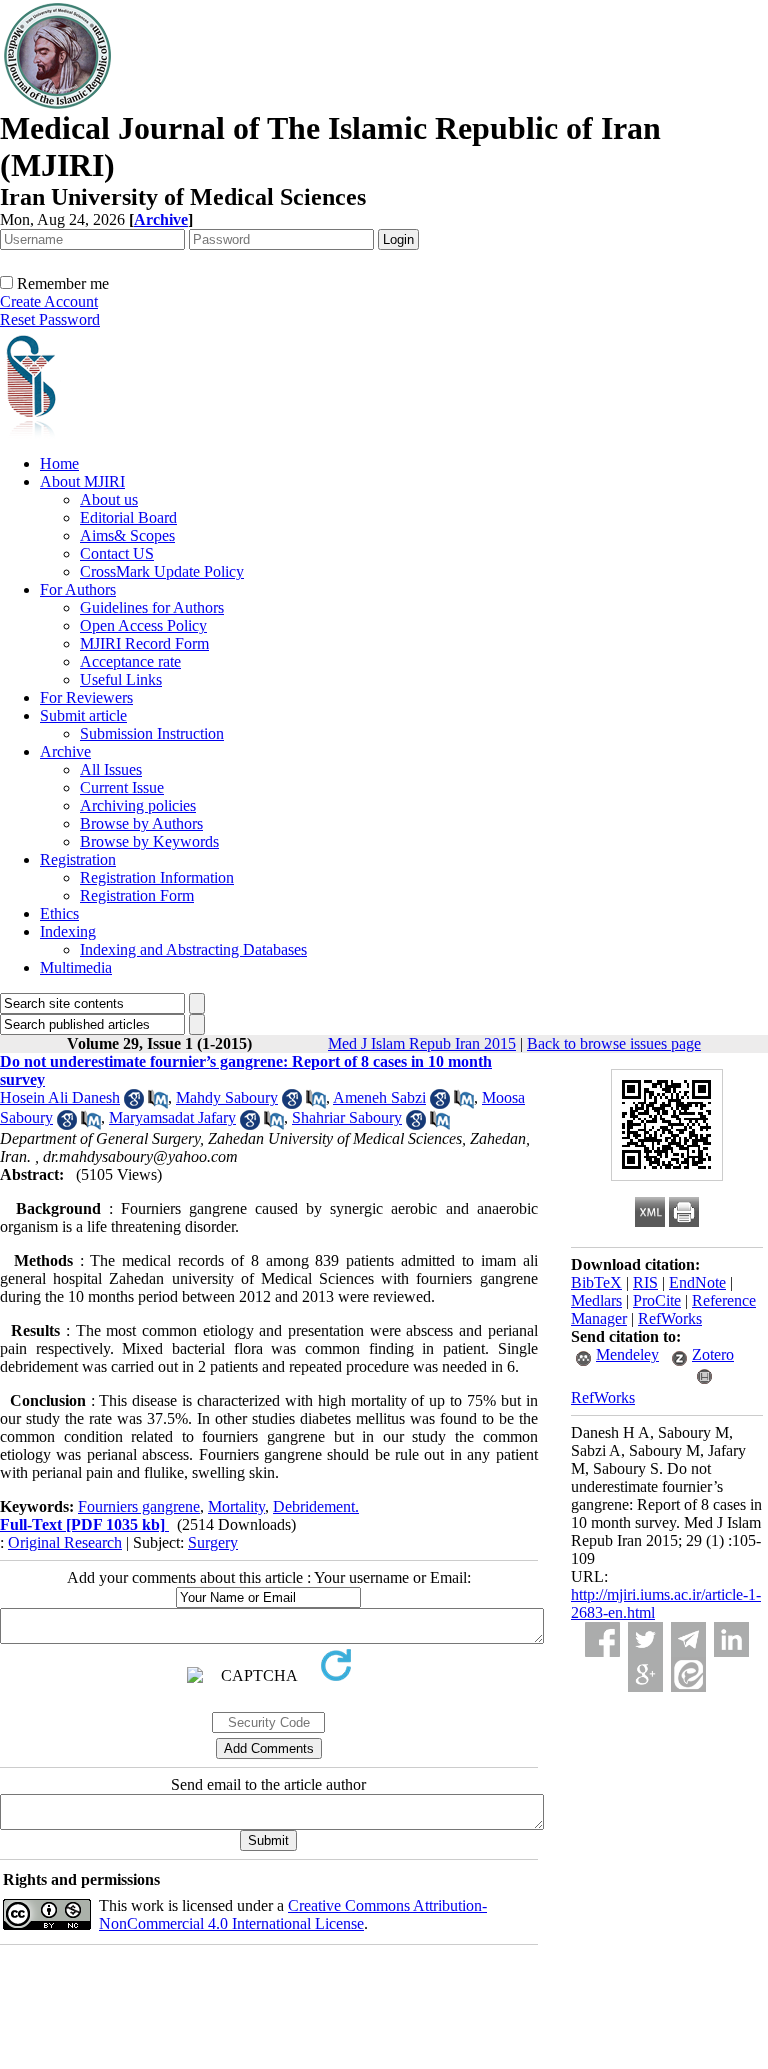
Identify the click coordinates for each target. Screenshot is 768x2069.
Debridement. (316, 1506)
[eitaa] (688, 1674)
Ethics (59, 913)
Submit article (83, 715)
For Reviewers (86, 697)
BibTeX (596, 1282)
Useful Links (121, 679)
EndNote (697, 1282)
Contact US (117, 553)
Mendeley (627, 1354)
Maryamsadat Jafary (172, 1117)
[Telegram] (688, 1639)
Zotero (713, 1354)
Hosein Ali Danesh (60, 1097)
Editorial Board (128, 517)
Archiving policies (138, 805)
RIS (645, 1282)
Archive (65, 751)
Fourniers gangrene (139, 1506)
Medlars (596, 1300)
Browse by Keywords (149, 841)
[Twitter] (645, 1639)
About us (109, 499)
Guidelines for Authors (152, 607)
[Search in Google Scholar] (134, 1103)
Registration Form (137, 895)
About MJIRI (82, 481)
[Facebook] (602, 1639)
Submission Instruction (152, 733)
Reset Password (50, 319)
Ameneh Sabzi (379, 1097)
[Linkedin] (731, 1639)
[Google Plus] (645, 1674)
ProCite (657, 1300)
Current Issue (122, 787)
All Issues (111, 769)
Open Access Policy (143, 625)
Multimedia (76, 967)
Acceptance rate (130, 661)
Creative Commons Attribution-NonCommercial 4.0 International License (293, 1914)
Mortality (236, 1506)
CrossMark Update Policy (162, 571)
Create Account (49, 301)
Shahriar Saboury (347, 1117)
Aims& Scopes (127, 535)
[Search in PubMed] (158, 1103)
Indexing (68, 931)
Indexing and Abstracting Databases (193, 949)
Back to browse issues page (614, 1043)
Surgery (213, 1542)
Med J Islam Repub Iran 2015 (422, 1043)
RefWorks (670, 1318)
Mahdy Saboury (227, 1097)
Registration (78, 859)
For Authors (78, 589)
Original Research (65, 1542)
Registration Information (157, 877)
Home (59, 463)
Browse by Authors (141, 823)
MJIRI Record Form (144, 643)
